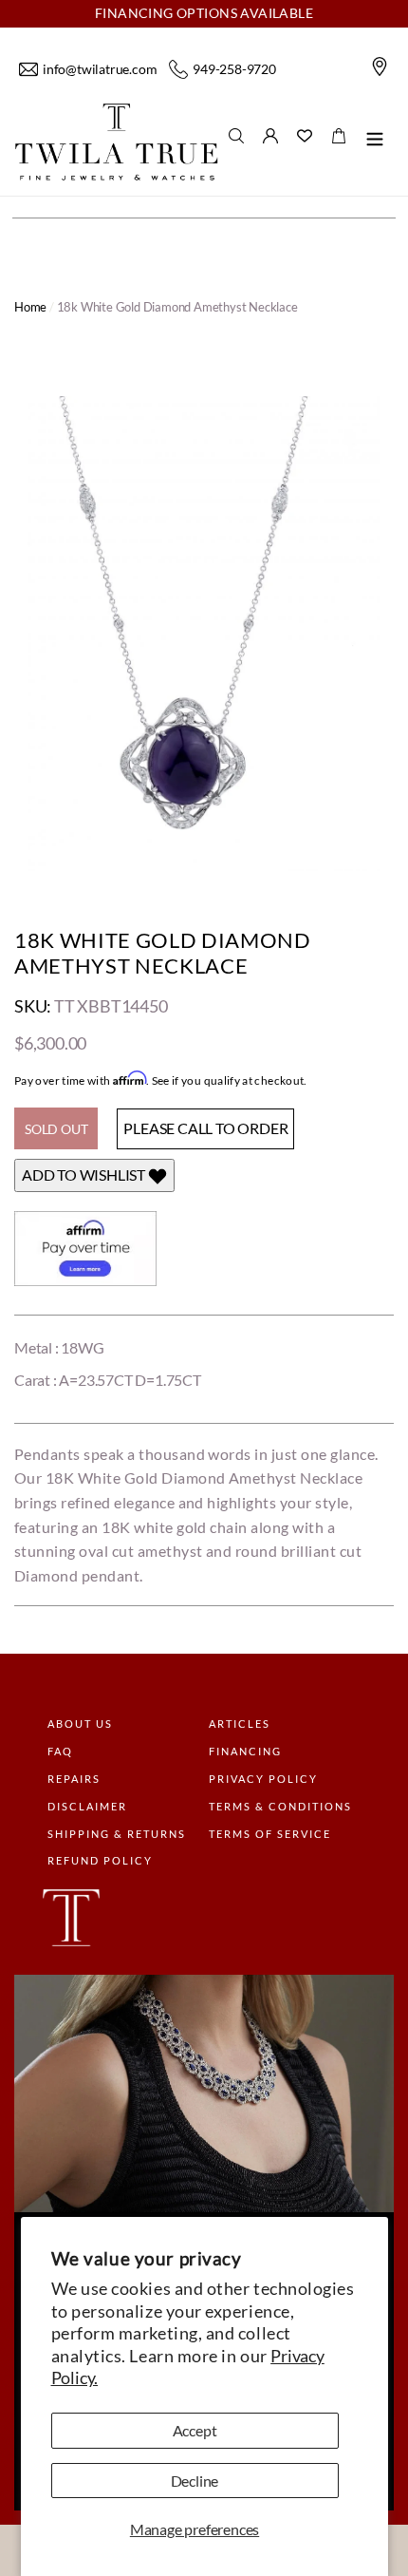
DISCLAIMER (87, 1806)
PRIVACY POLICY (263, 1779)
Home (30, 307)
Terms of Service (270, 1834)
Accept (195, 2430)
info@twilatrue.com (100, 69)
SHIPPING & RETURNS (117, 1834)
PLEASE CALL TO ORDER (205, 1128)
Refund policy (100, 1860)
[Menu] (375, 142)
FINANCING (245, 1751)
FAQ (60, 1751)
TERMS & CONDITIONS (280, 1806)
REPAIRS (74, 1779)
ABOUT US (80, 1724)
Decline (195, 2481)
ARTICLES (240, 1724)
